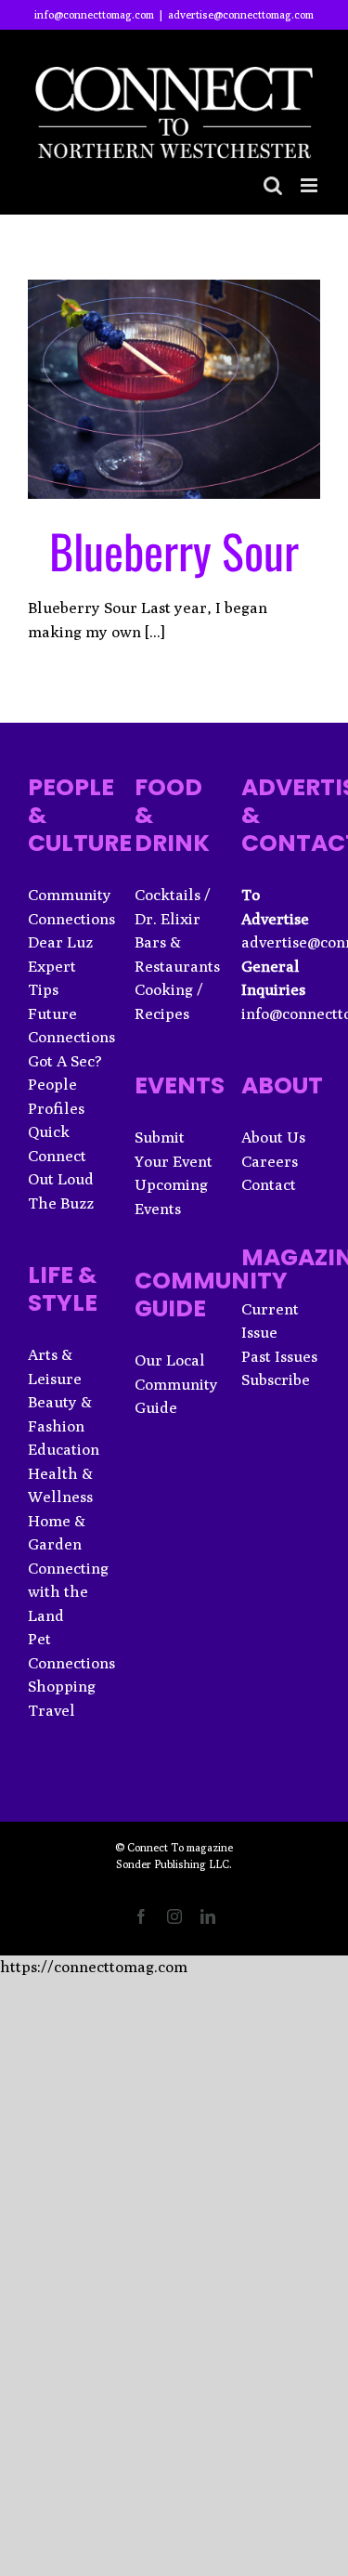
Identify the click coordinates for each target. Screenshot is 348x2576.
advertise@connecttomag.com (241, 14)
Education (64, 1449)
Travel (52, 1710)
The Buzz (61, 1203)
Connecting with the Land (68, 1592)
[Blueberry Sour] (174, 389)
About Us (273, 1137)
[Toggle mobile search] (273, 185)
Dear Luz (60, 942)
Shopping (62, 1686)
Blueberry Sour (174, 550)
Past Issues (279, 1356)
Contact (269, 1184)
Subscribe (276, 1380)
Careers (270, 1161)
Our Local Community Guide (176, 1384)
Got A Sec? (65, 1061)
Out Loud (61, 1179)
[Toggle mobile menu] (310, 185)
